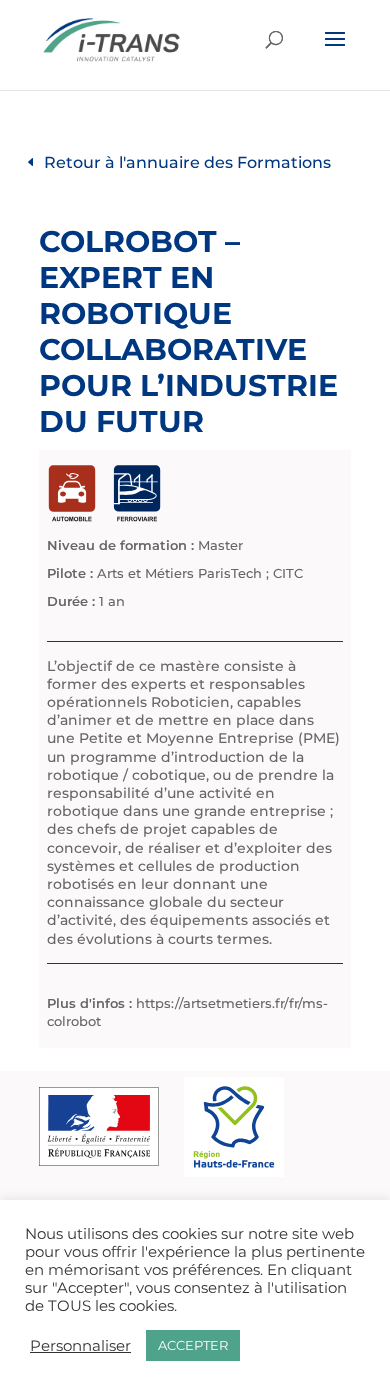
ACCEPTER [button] (193, 1345)
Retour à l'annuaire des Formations (187, 162)
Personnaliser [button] (80, 1346)
